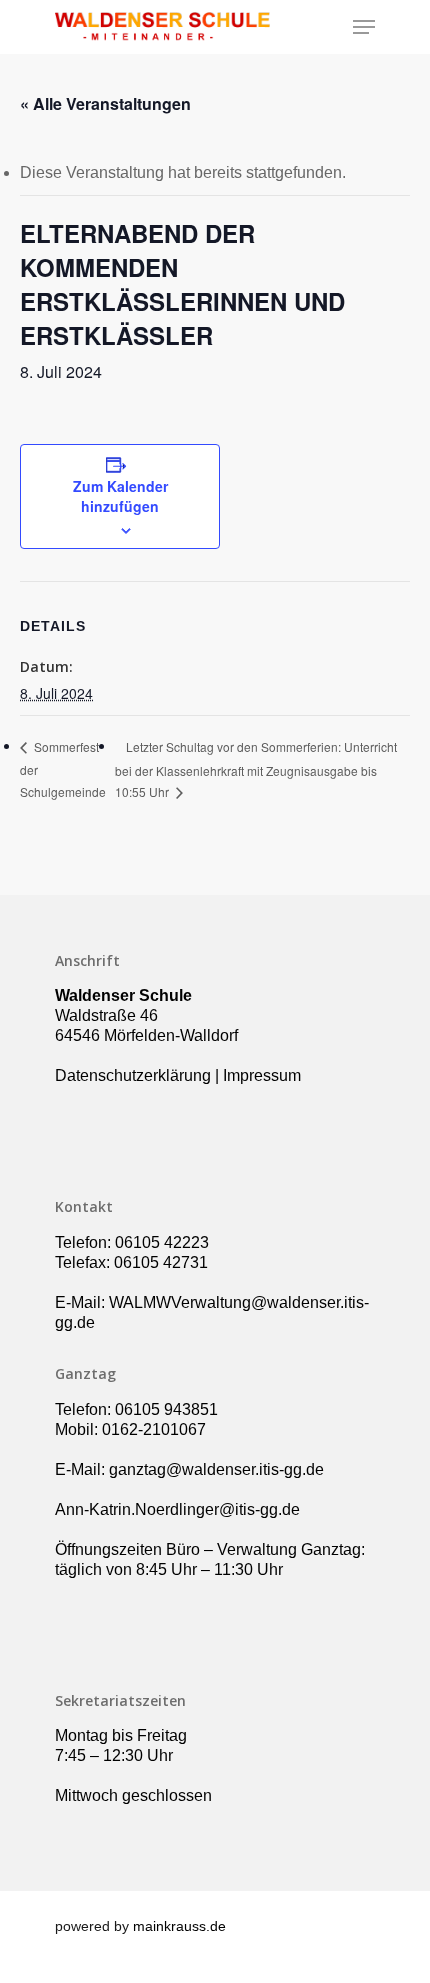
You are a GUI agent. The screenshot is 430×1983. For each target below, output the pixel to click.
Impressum (262, 1075)
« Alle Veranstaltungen (105, 103)
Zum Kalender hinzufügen (120, 496)
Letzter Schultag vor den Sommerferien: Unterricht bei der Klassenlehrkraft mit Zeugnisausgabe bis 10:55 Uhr (256, 769)
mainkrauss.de (179, 1926)
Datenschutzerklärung (133, 1075)
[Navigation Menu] (364, 27)
